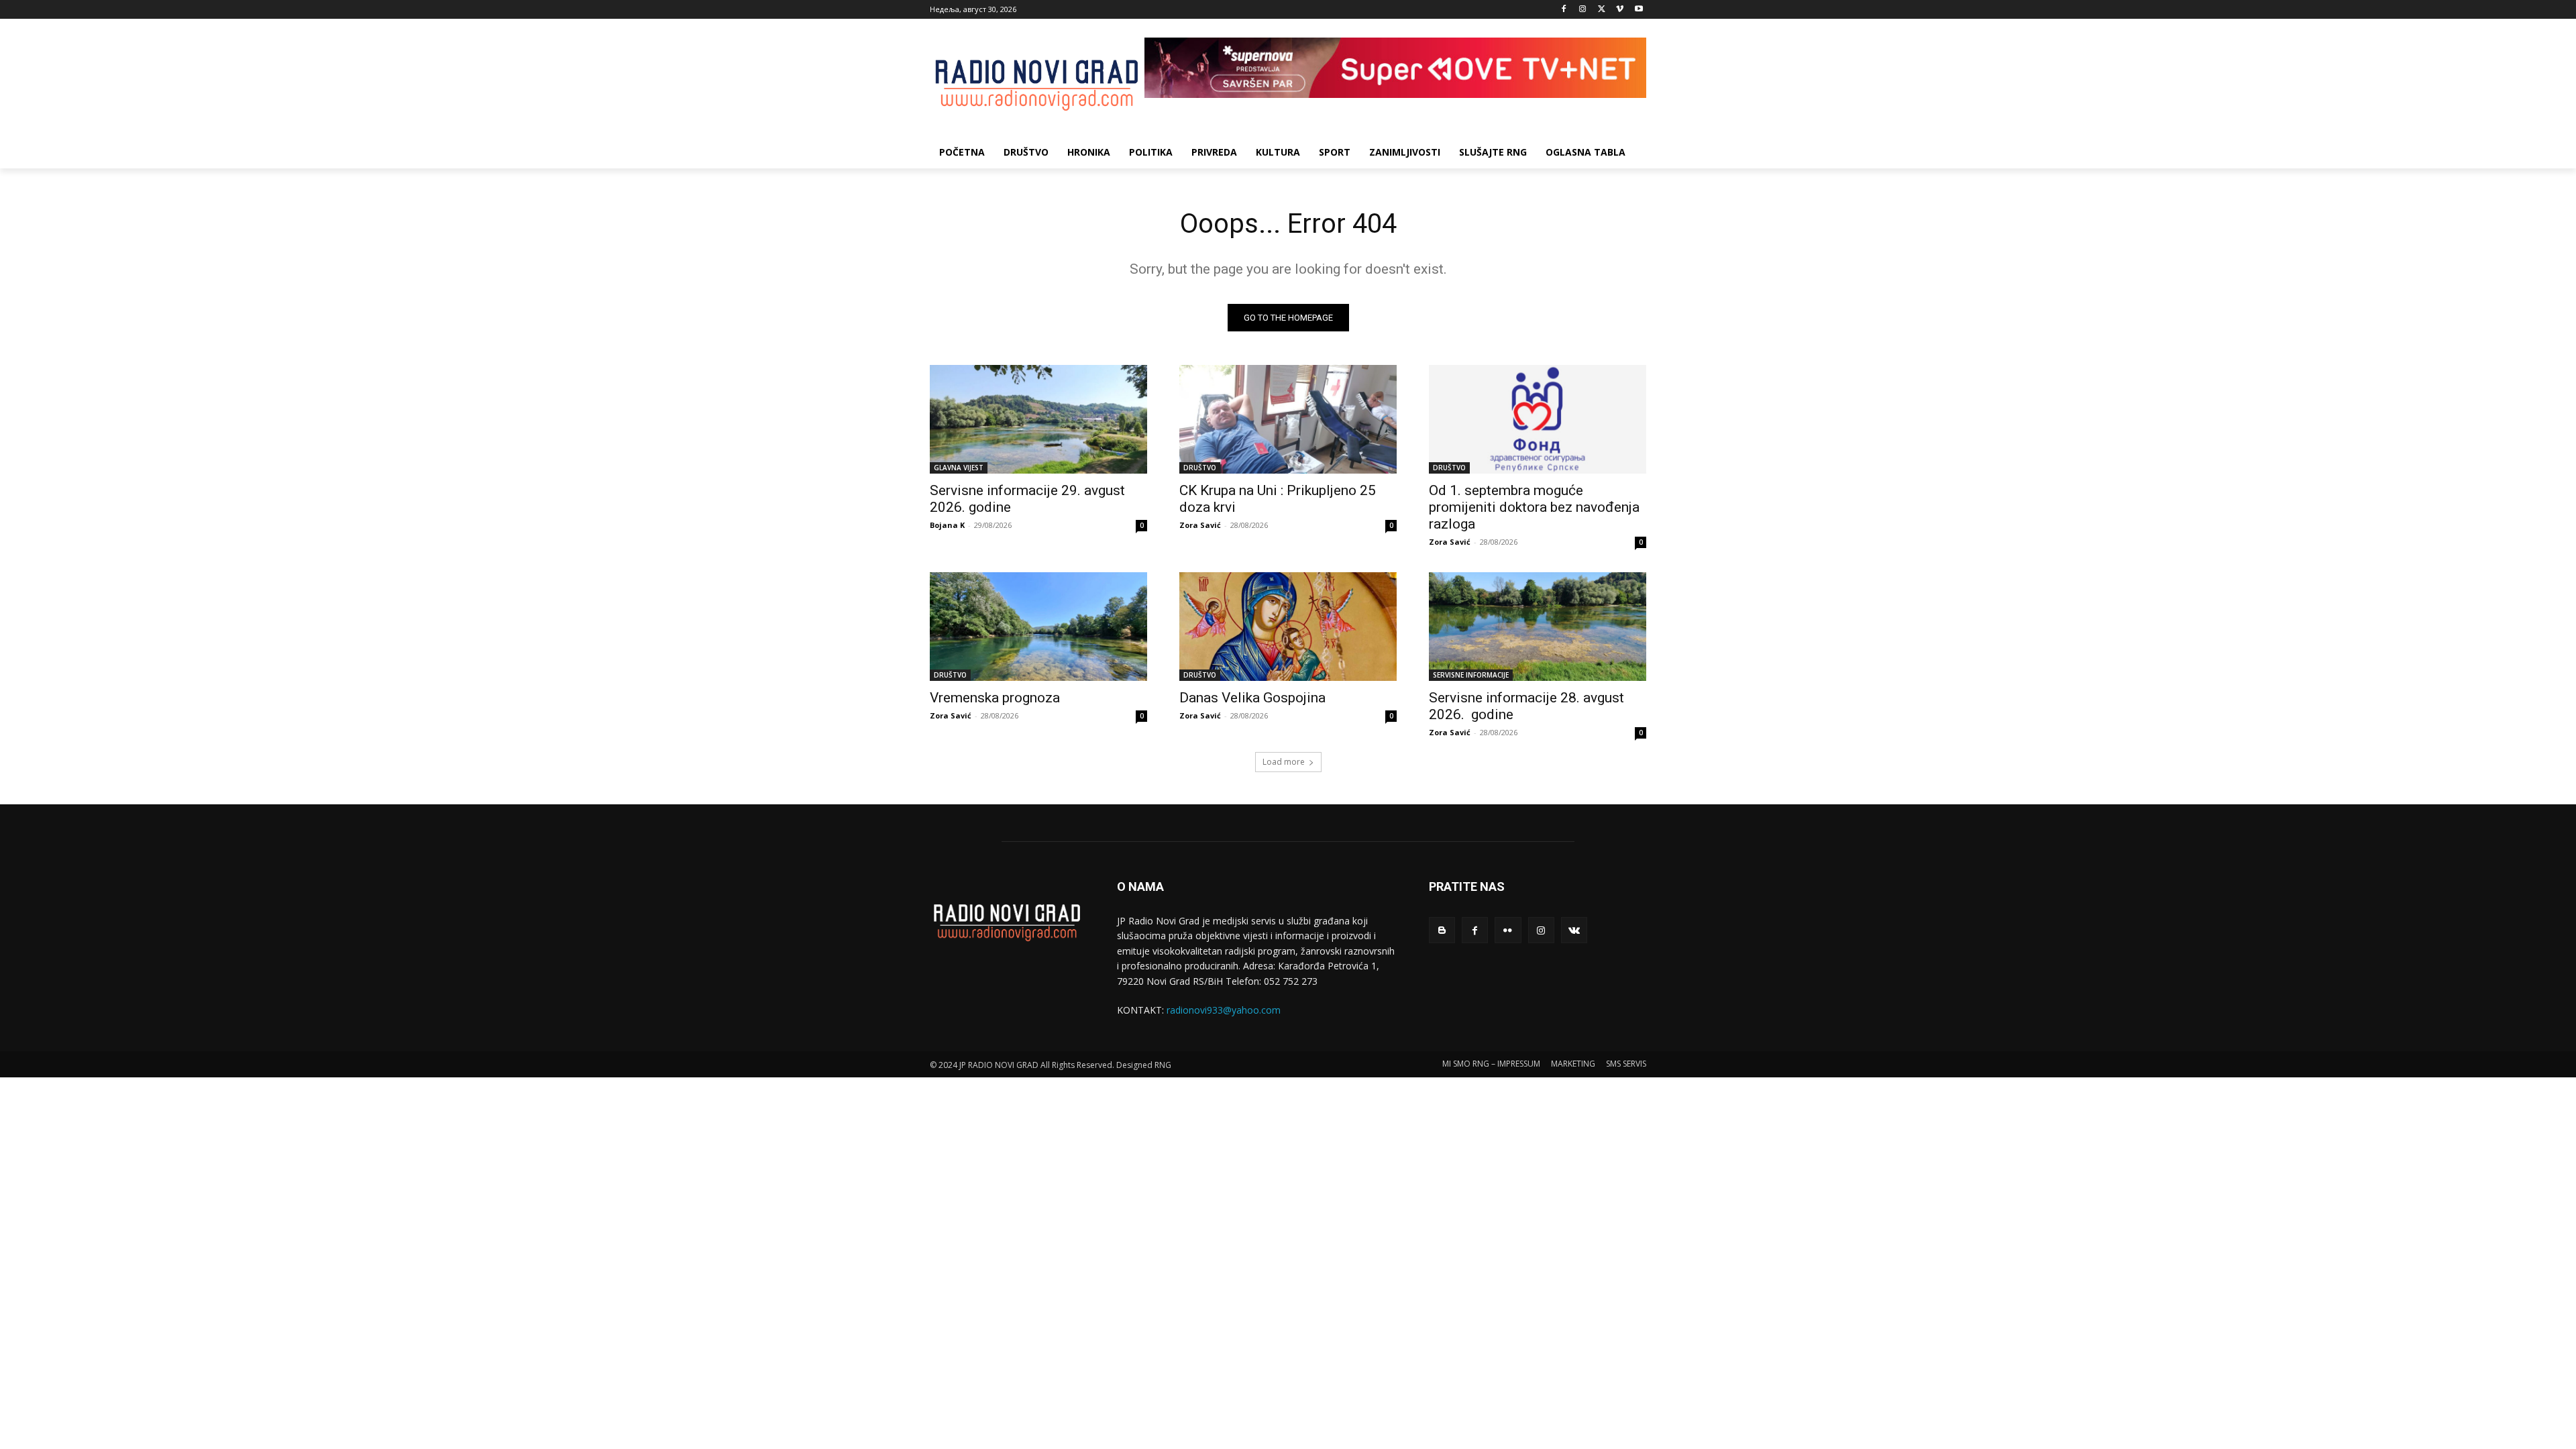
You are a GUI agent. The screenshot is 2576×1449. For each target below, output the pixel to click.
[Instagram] (1583, 10)
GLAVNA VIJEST (959, 468)
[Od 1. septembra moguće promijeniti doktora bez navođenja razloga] (1538, 419)
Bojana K (947, 525)
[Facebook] (1564, 10)
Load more (1284, 762)
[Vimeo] (1620, 10)
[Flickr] (1508, 930)
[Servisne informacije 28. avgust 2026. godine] (1538, 627)
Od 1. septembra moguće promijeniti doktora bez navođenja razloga (1534, 507)
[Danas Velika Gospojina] (1288, 627)
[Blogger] (1442, 930)
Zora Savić (1200, 525)
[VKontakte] (1574, 930)
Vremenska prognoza (995, 698)
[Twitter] (1602, 10)
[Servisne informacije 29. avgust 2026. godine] (1038, 419)
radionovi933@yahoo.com (1224, 1010)
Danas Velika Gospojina (1252, 698)
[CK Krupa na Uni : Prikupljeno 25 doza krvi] (1288, 419)
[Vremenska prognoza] (1038, 627)
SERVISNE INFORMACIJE (1471, 675)
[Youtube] (1639, 10)
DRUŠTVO (1200, 468)
